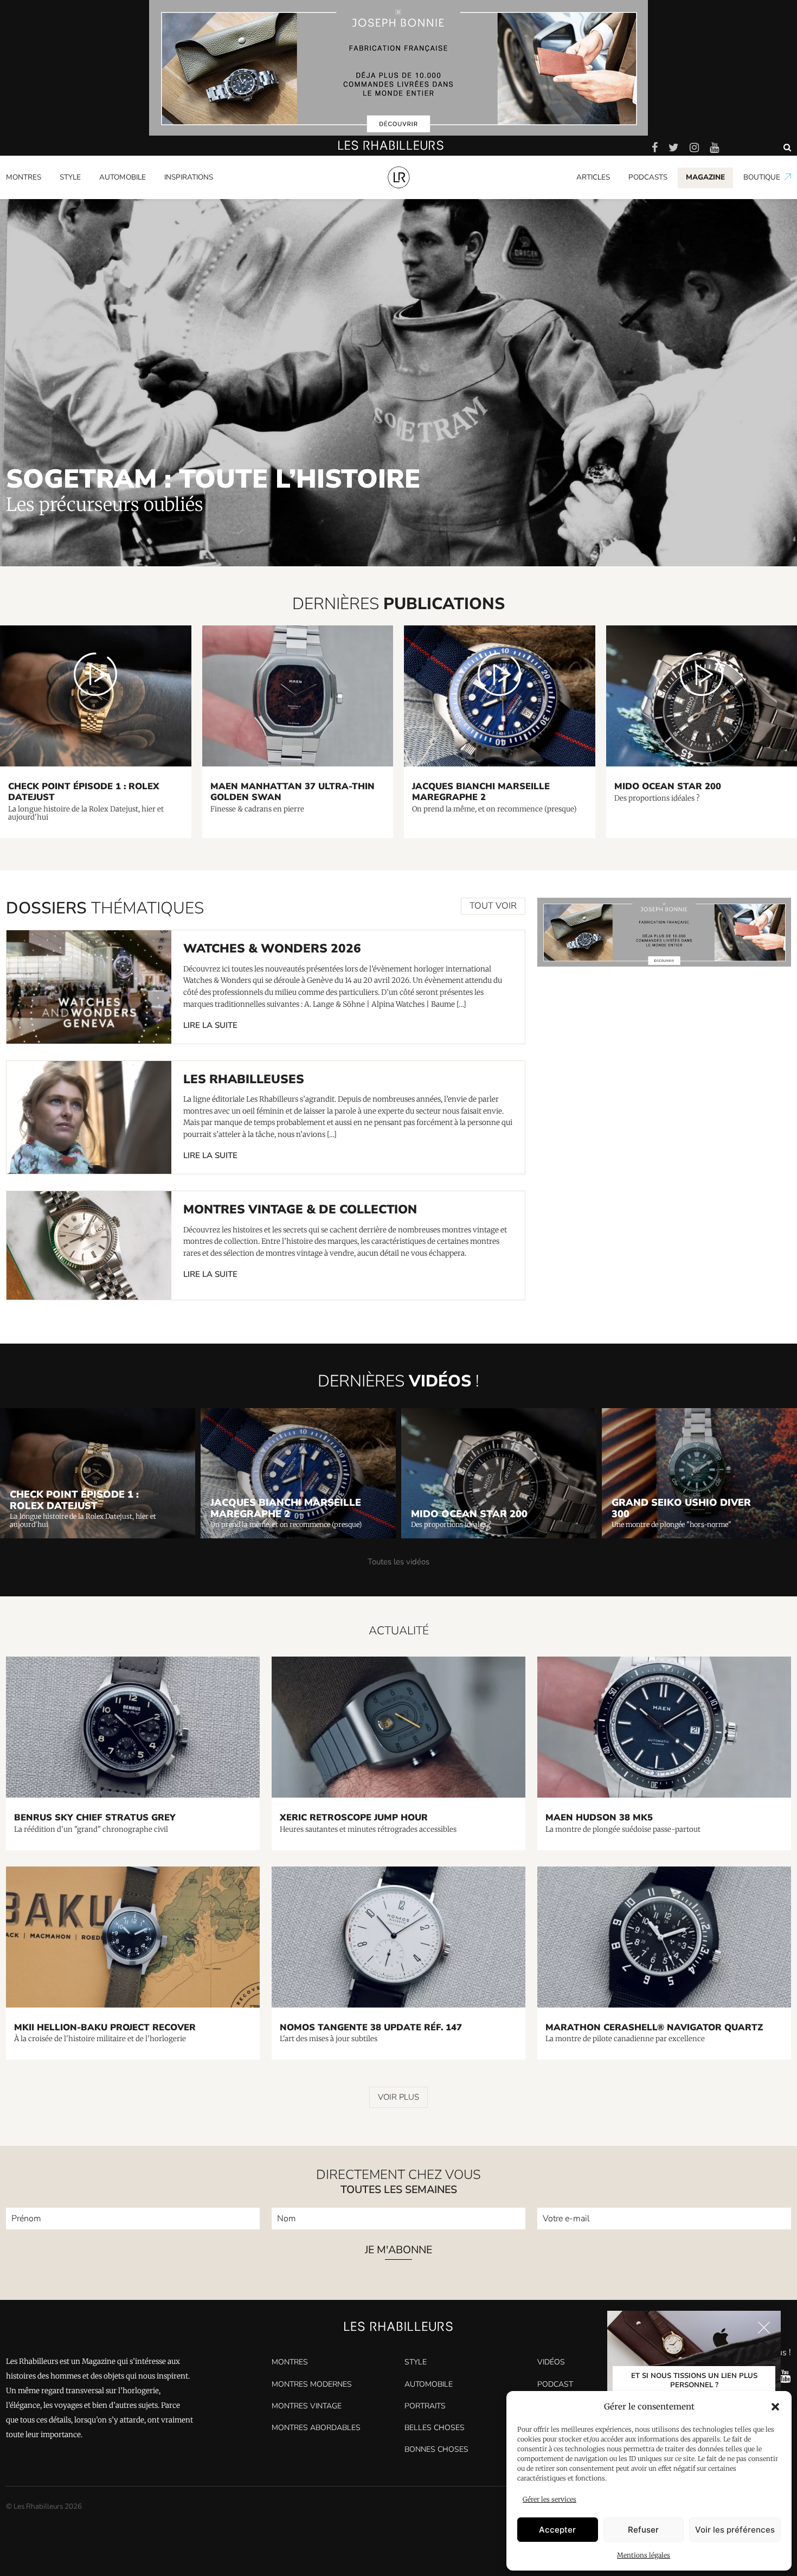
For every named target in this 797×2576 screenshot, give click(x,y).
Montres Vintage (307, 2406)
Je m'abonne (398, 2251)
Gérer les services (549, 2499)
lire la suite (210, 1025)
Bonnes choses (436, 2449)
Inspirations (189, 177)
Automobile (123, 177)
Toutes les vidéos (398, 1562)
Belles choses (435, 2428)
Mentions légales (644, 2555)
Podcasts (648, 177)
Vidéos (551, 2362)
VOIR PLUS (398, 2097)
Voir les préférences (735, 2530)
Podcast (555, 2384)
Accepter (557, 2530)
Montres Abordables (316, 2428)
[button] (775, 2407)
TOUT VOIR (493, 906)
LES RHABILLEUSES (244, 1079)
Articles (593, 177)
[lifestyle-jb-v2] (398, 68)
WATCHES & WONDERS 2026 (272, 948)
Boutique (762, 177)
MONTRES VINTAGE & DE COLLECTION (300, 1209)
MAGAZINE (705, 177)
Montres (24, 177)
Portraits (179, 197)
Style (70, 177)
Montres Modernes (44, 197)
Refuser (643, 2530)
